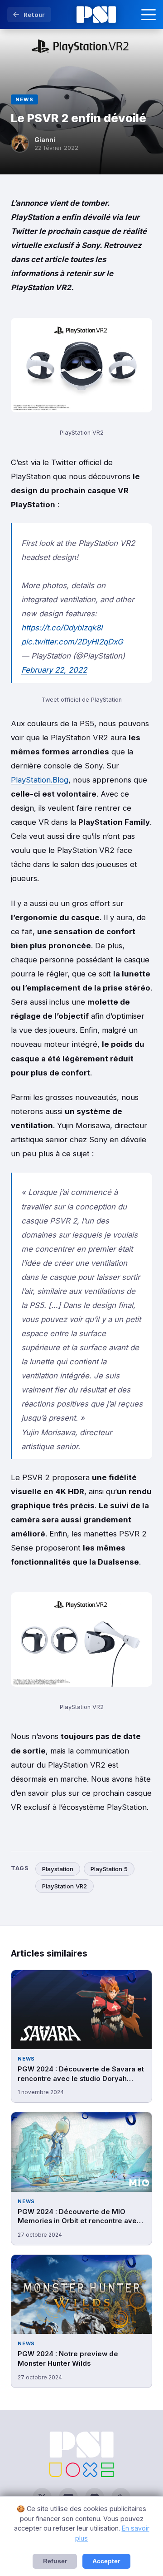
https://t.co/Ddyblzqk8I (62, 628)
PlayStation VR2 (65, 1886)
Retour (34, 15)
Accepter (106, 2561)
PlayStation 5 (109, 1869)
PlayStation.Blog (40, 780)
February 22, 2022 (54, 670)
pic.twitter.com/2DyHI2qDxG (72, 642)
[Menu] (149, 15)
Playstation (58, 1869)
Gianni (45, 140)
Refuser (55, 2561)
